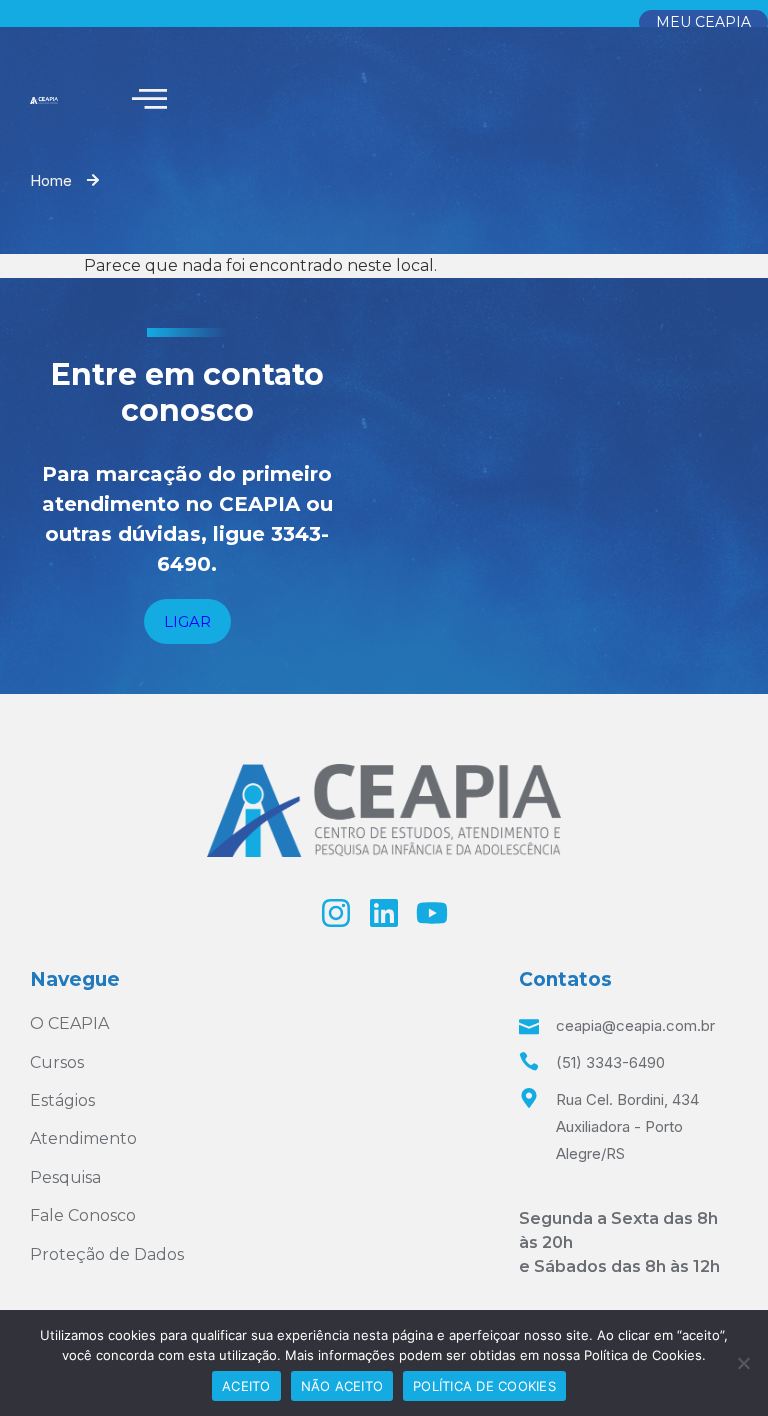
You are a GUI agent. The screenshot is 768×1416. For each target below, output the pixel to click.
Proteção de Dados (107, 1254)
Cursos (57, 1062)
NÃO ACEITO (342, 1386)
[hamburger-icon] (149, 100)
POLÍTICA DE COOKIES (484, 1386)
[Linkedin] (384, 913)
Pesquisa (65, 1177)
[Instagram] (336, 913)
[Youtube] (432, 913)
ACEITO (246, 1386)
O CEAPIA (69, 1023)
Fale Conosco (83, 1215)
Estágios (62, 1100)
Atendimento (83, 1138)
